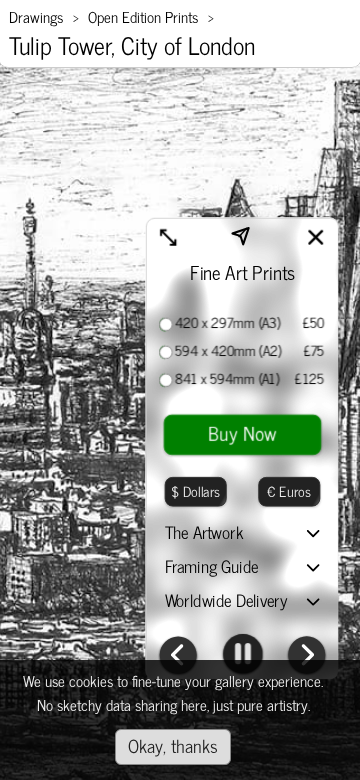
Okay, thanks (173, 745)
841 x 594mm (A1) (227, 379)
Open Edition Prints (143, 16)
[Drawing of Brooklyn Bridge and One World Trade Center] (177, 658)
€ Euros (289, 490)
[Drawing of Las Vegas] (306, 658)
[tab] (243, 535)
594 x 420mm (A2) (228, 351)
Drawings (36, 16)
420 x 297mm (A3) (228, 323)
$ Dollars (195, 490)
